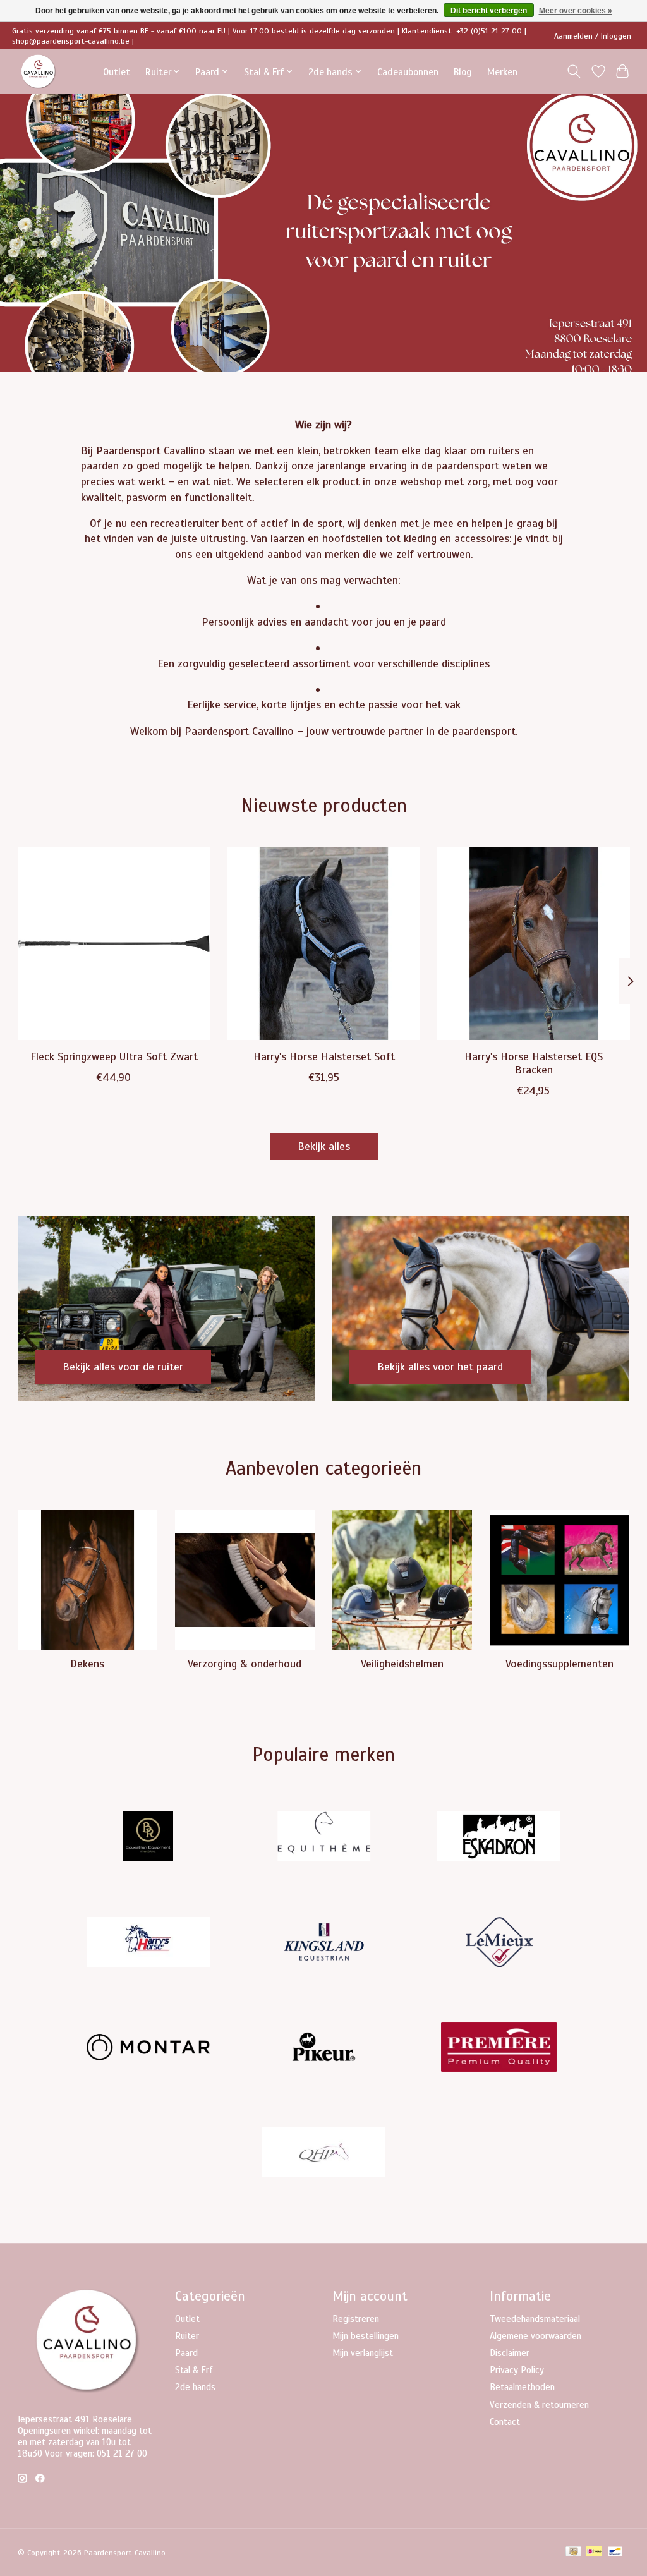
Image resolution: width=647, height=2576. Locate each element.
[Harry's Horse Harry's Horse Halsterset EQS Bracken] (534, 944)
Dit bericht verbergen (489, 11)
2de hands (195, 2387)
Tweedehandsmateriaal (535, 2319)
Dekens (87, 1664)
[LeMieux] (499, 1943)
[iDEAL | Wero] (594, 2553)
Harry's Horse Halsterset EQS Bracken (534, 1063)
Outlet (117, 72)
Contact (505, 2422)
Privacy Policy (517, 2370)
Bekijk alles (324, 1146)
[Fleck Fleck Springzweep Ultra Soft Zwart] (114, 944)
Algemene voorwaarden (535, 2336)
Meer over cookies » (576, 11)
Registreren (356, 2319)
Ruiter (187, 2336)
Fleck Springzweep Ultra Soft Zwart (113, 1056)
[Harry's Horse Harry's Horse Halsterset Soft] (324, 944)
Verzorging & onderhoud (245, 1664)
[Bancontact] (615, 2553)
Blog (463, 72)
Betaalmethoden (522, 2387)
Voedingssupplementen (559, 1664)
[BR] (148, 1838)
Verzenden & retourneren (539, 2405)
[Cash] (573, 2553)
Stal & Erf (194, 2370)
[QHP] (323, 2154)
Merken (502, 72)
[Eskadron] (499, 1838)
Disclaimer (510, 2353)
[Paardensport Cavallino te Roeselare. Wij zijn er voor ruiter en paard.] (39, 72)
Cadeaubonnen (408, 72)
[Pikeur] (323, 2049)
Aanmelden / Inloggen (593, 36)
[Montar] (148, 2049)
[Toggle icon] (573, 71)
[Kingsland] (323, 1943)
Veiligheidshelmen (402, 1664)
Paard (186, 2353)
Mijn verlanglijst (363, 2353)
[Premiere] (499, 2049)
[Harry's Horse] (148, 1943)
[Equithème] (323, 1838)
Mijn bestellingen (366, 2336)
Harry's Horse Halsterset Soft (323, 1056)
